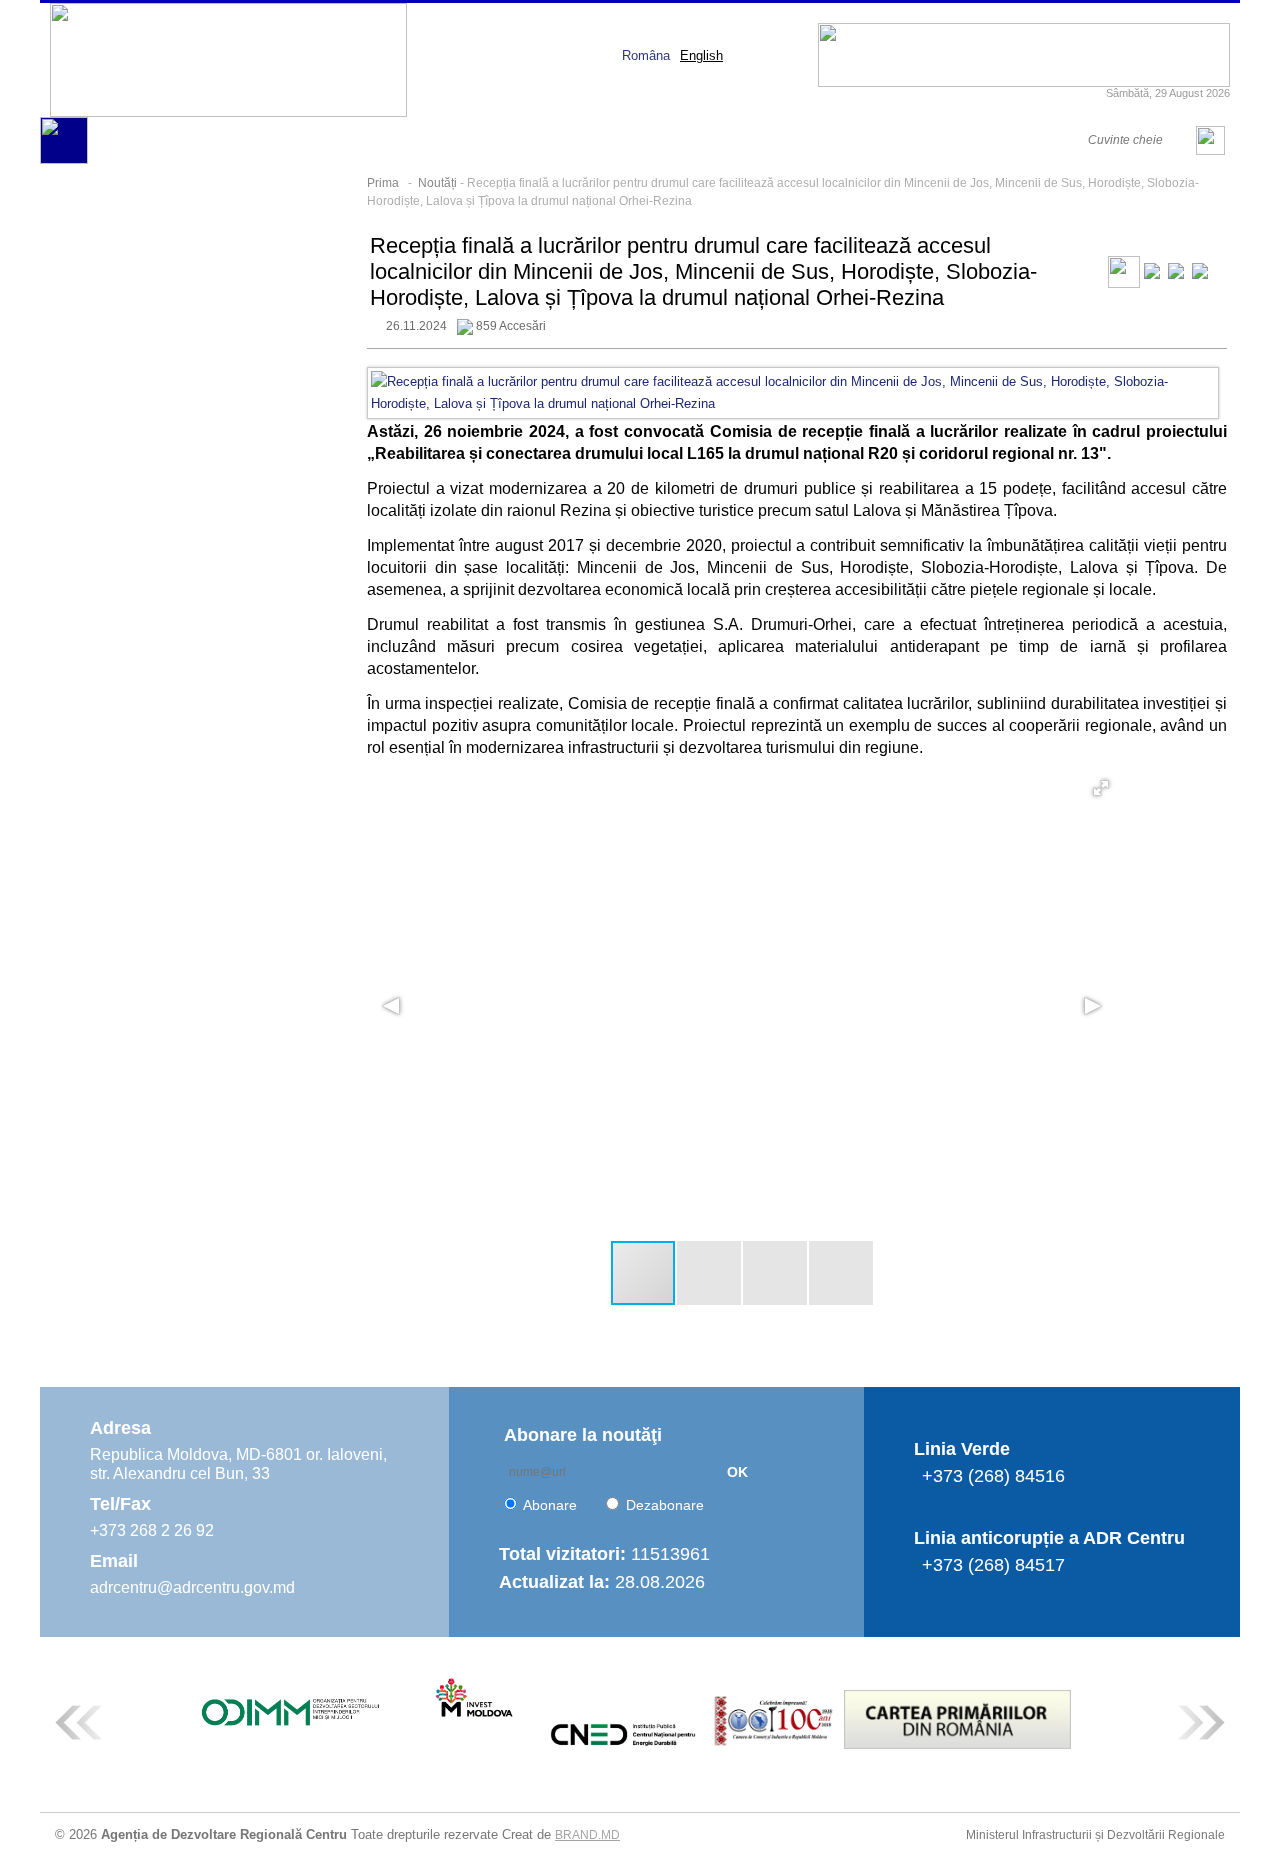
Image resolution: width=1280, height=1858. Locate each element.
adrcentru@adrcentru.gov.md (192, 1587)
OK (737, 1472)
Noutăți (437, 183)
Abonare (550, 1505)
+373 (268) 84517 (993, 1565)
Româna (646, 55)
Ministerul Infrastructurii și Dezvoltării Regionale (1095, 1835)
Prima (383, 183)
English (701, 55)
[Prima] (64, 159)
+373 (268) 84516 (993, 1476)
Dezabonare (665, 1505)
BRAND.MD (587, 1835)
